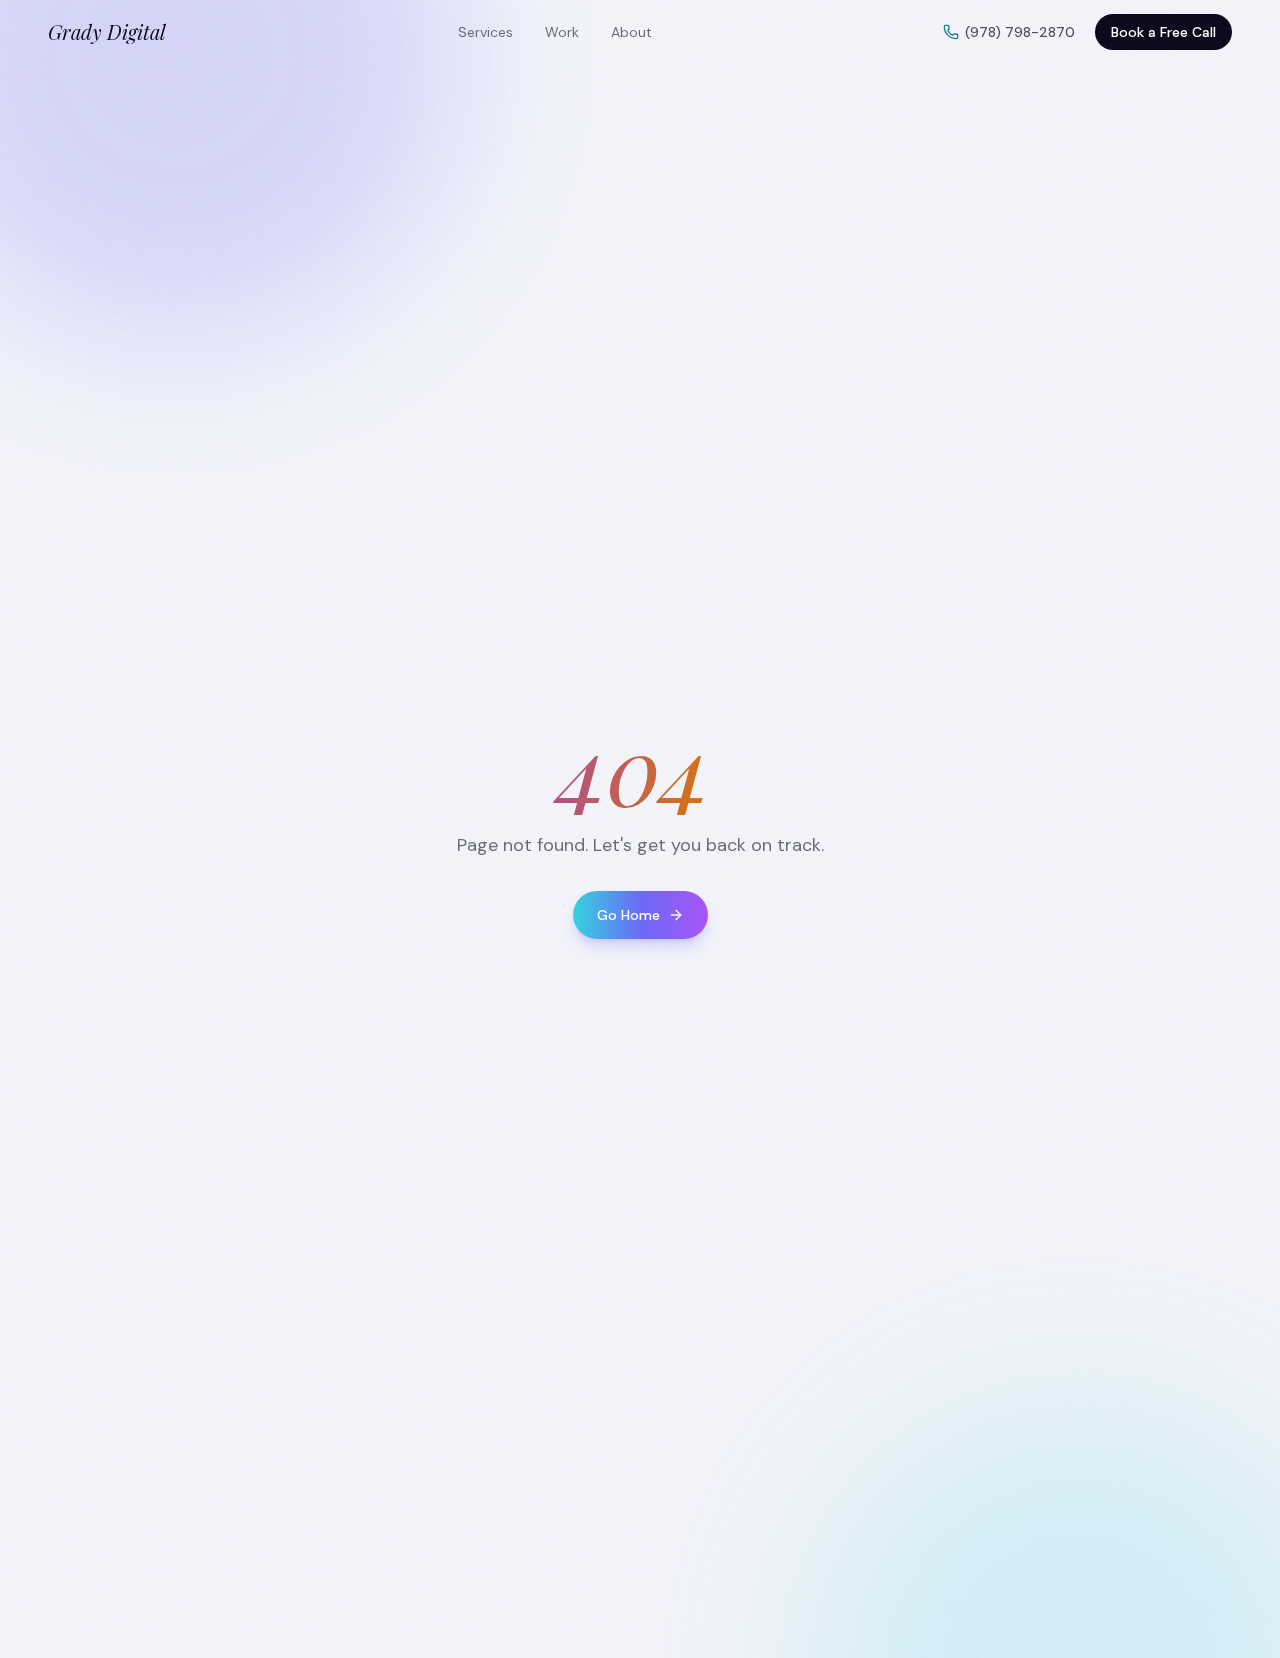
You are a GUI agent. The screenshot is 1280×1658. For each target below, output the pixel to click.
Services (485, 32)
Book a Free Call (1163, 32)
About (631, 32)
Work (562, 32)
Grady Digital (107, 31)
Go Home (628, 915)
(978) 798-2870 (1020, 32)
